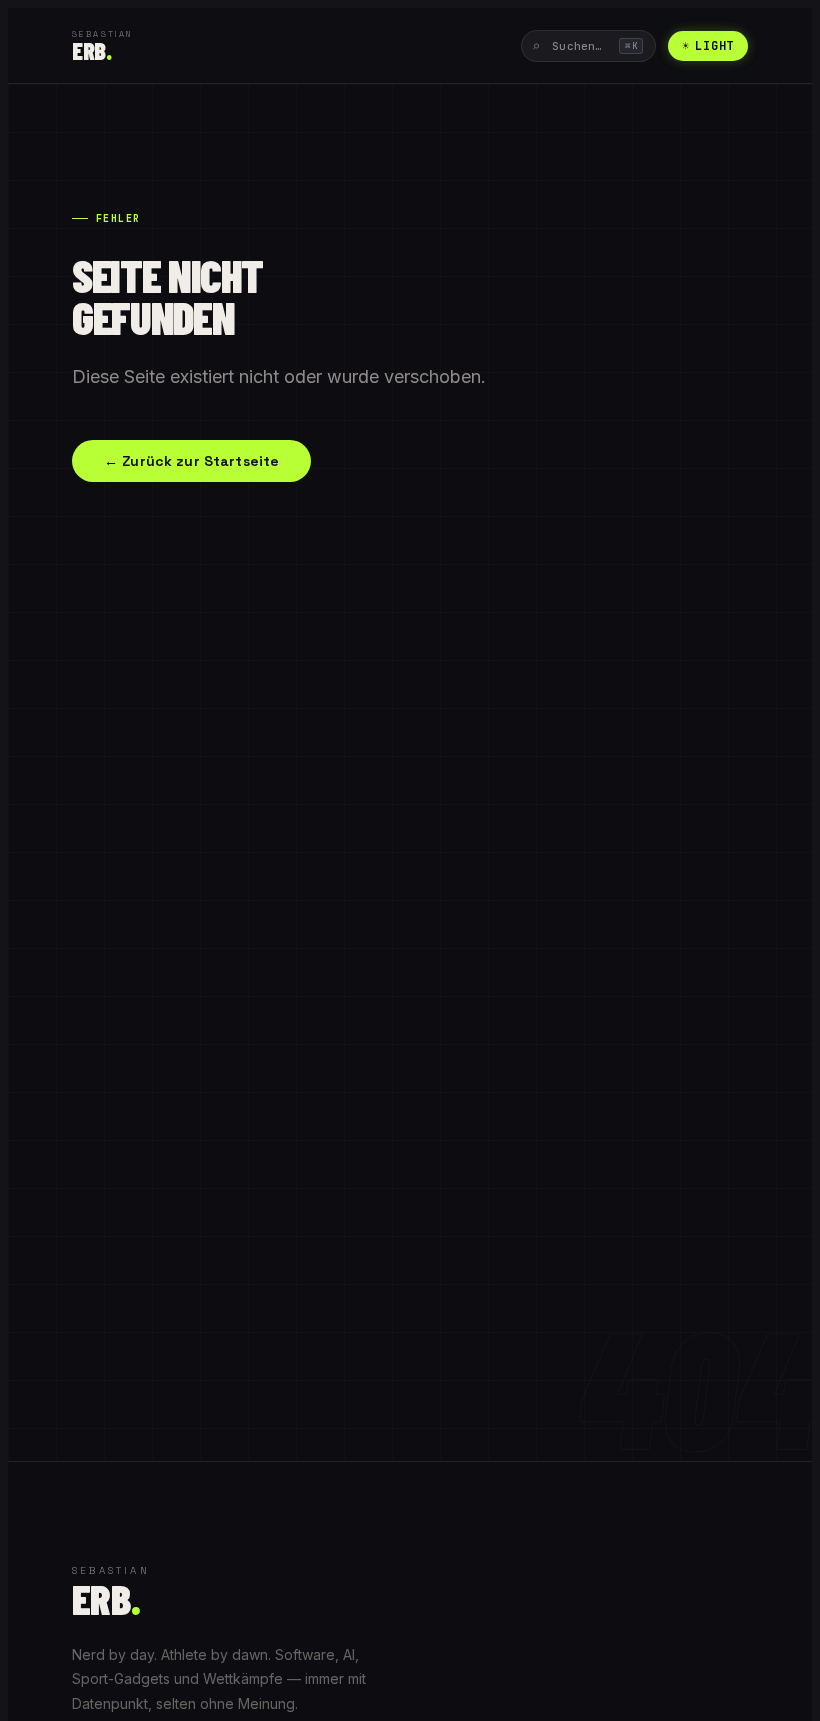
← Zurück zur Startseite (191, 461)
